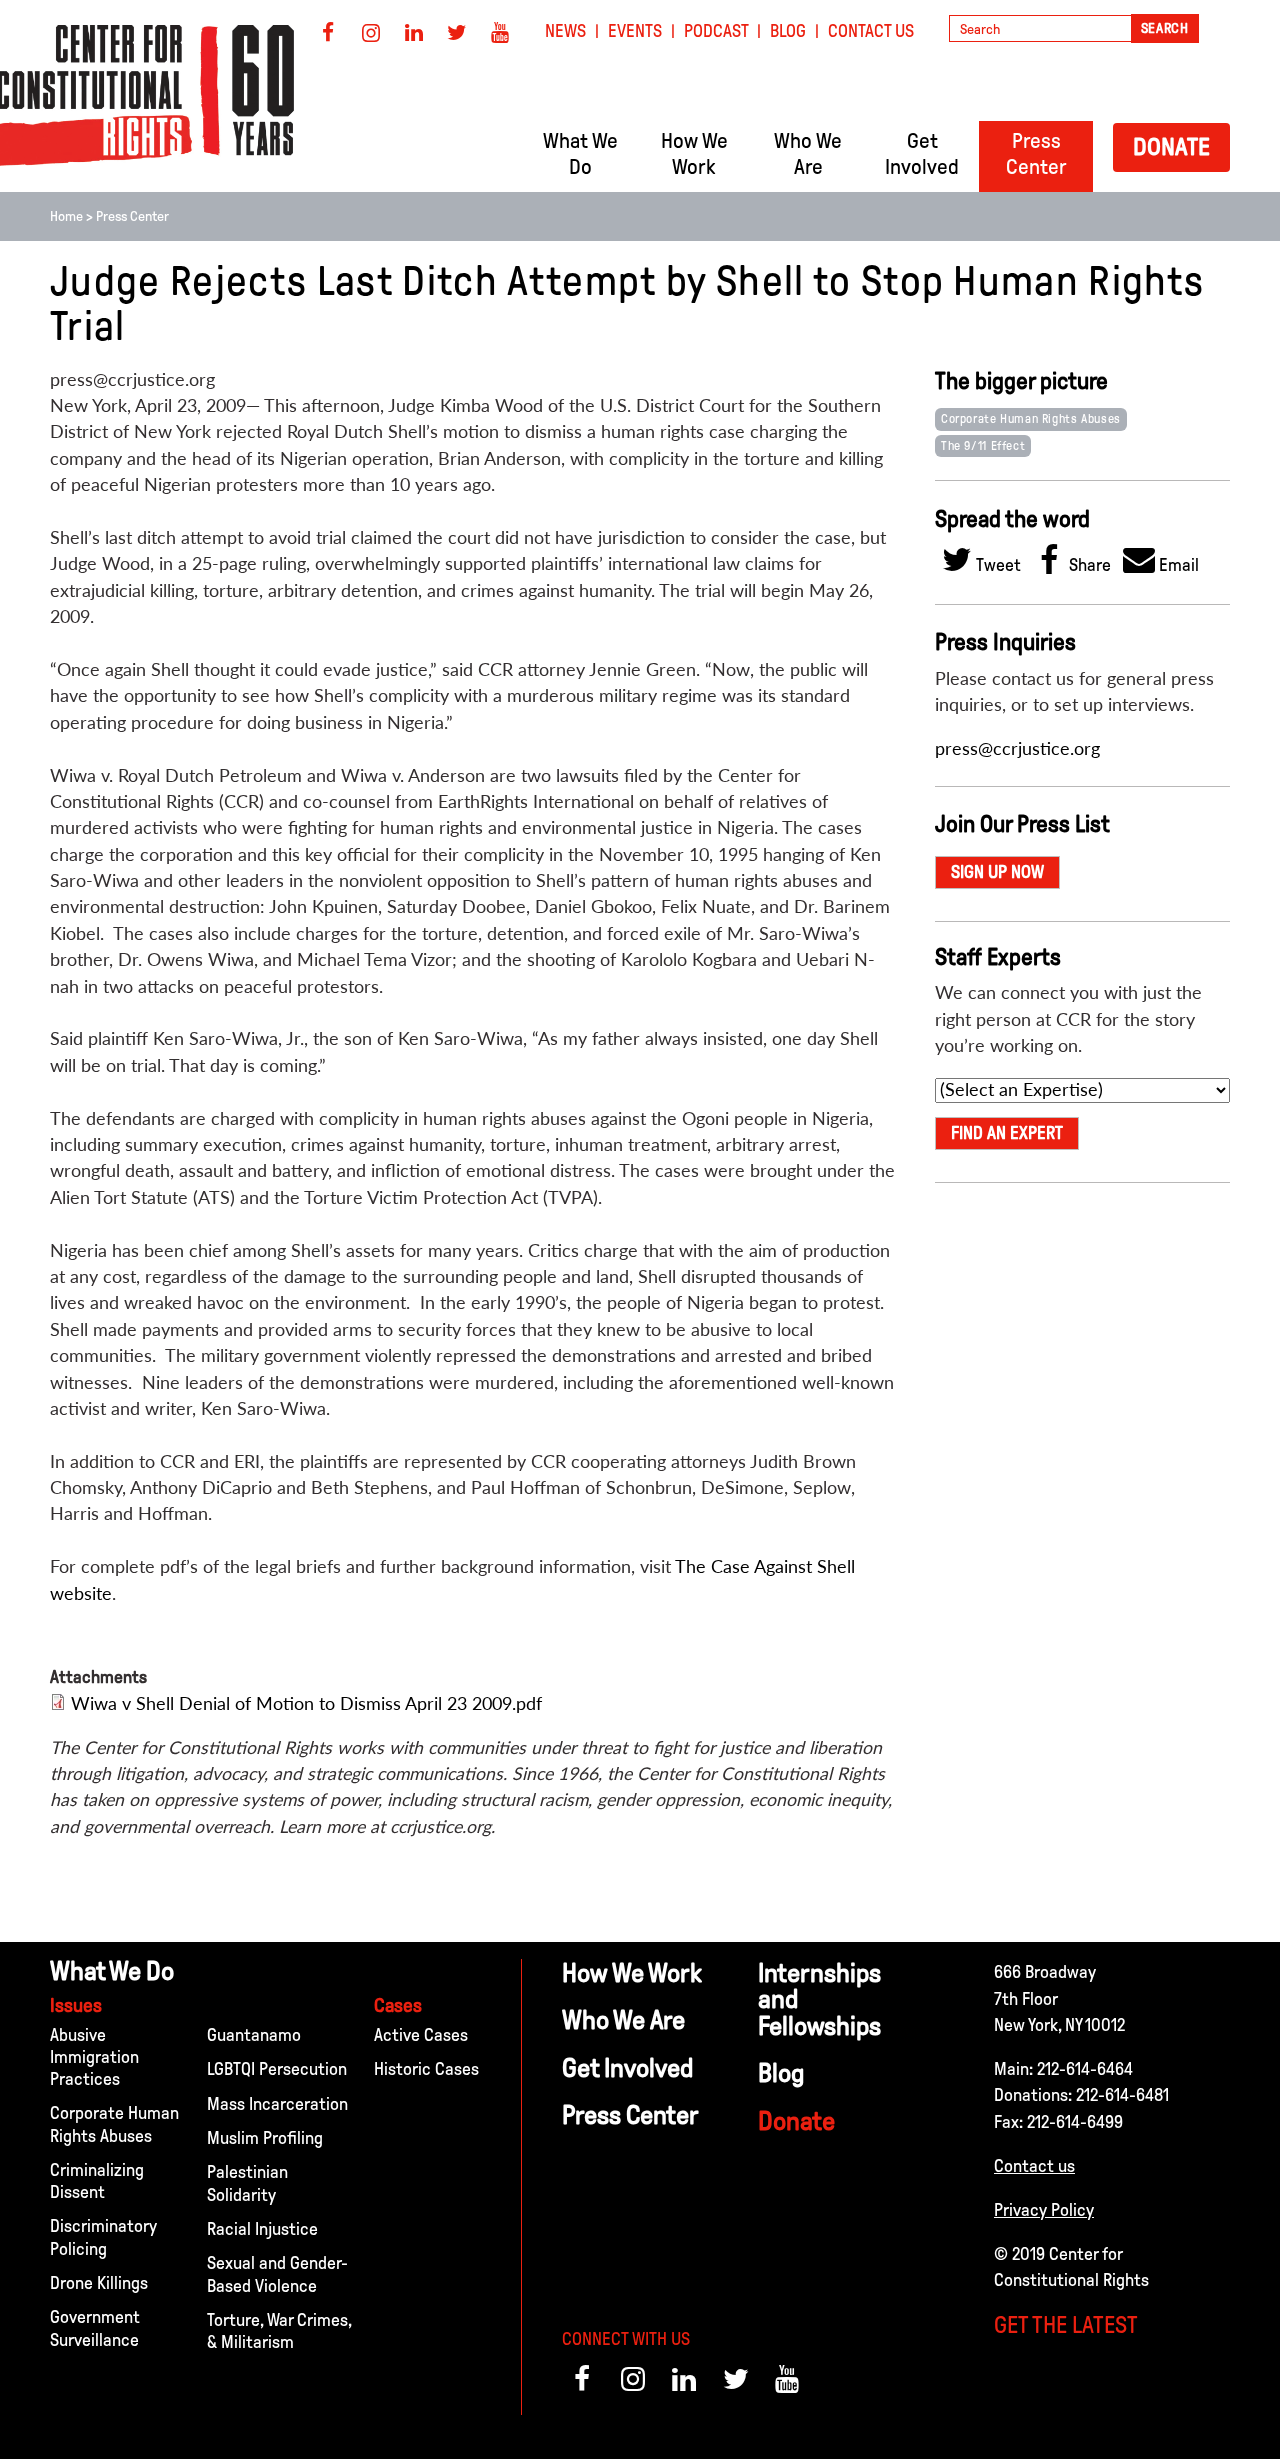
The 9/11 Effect (983, 446)
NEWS (565, 31)
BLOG (788, 31)
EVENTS (635, 31)
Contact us (1034, 2166)
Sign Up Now (997, 872)
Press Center (132, 216)
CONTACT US (871, 31)
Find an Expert (1007, 1133)
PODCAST (716, 31)
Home (66, 216)
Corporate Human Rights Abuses (1031, 419)
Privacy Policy (1044, 2210)
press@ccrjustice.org (1017, 748)
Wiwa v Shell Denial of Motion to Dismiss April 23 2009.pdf (306, 1703)
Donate (1171, 146)
